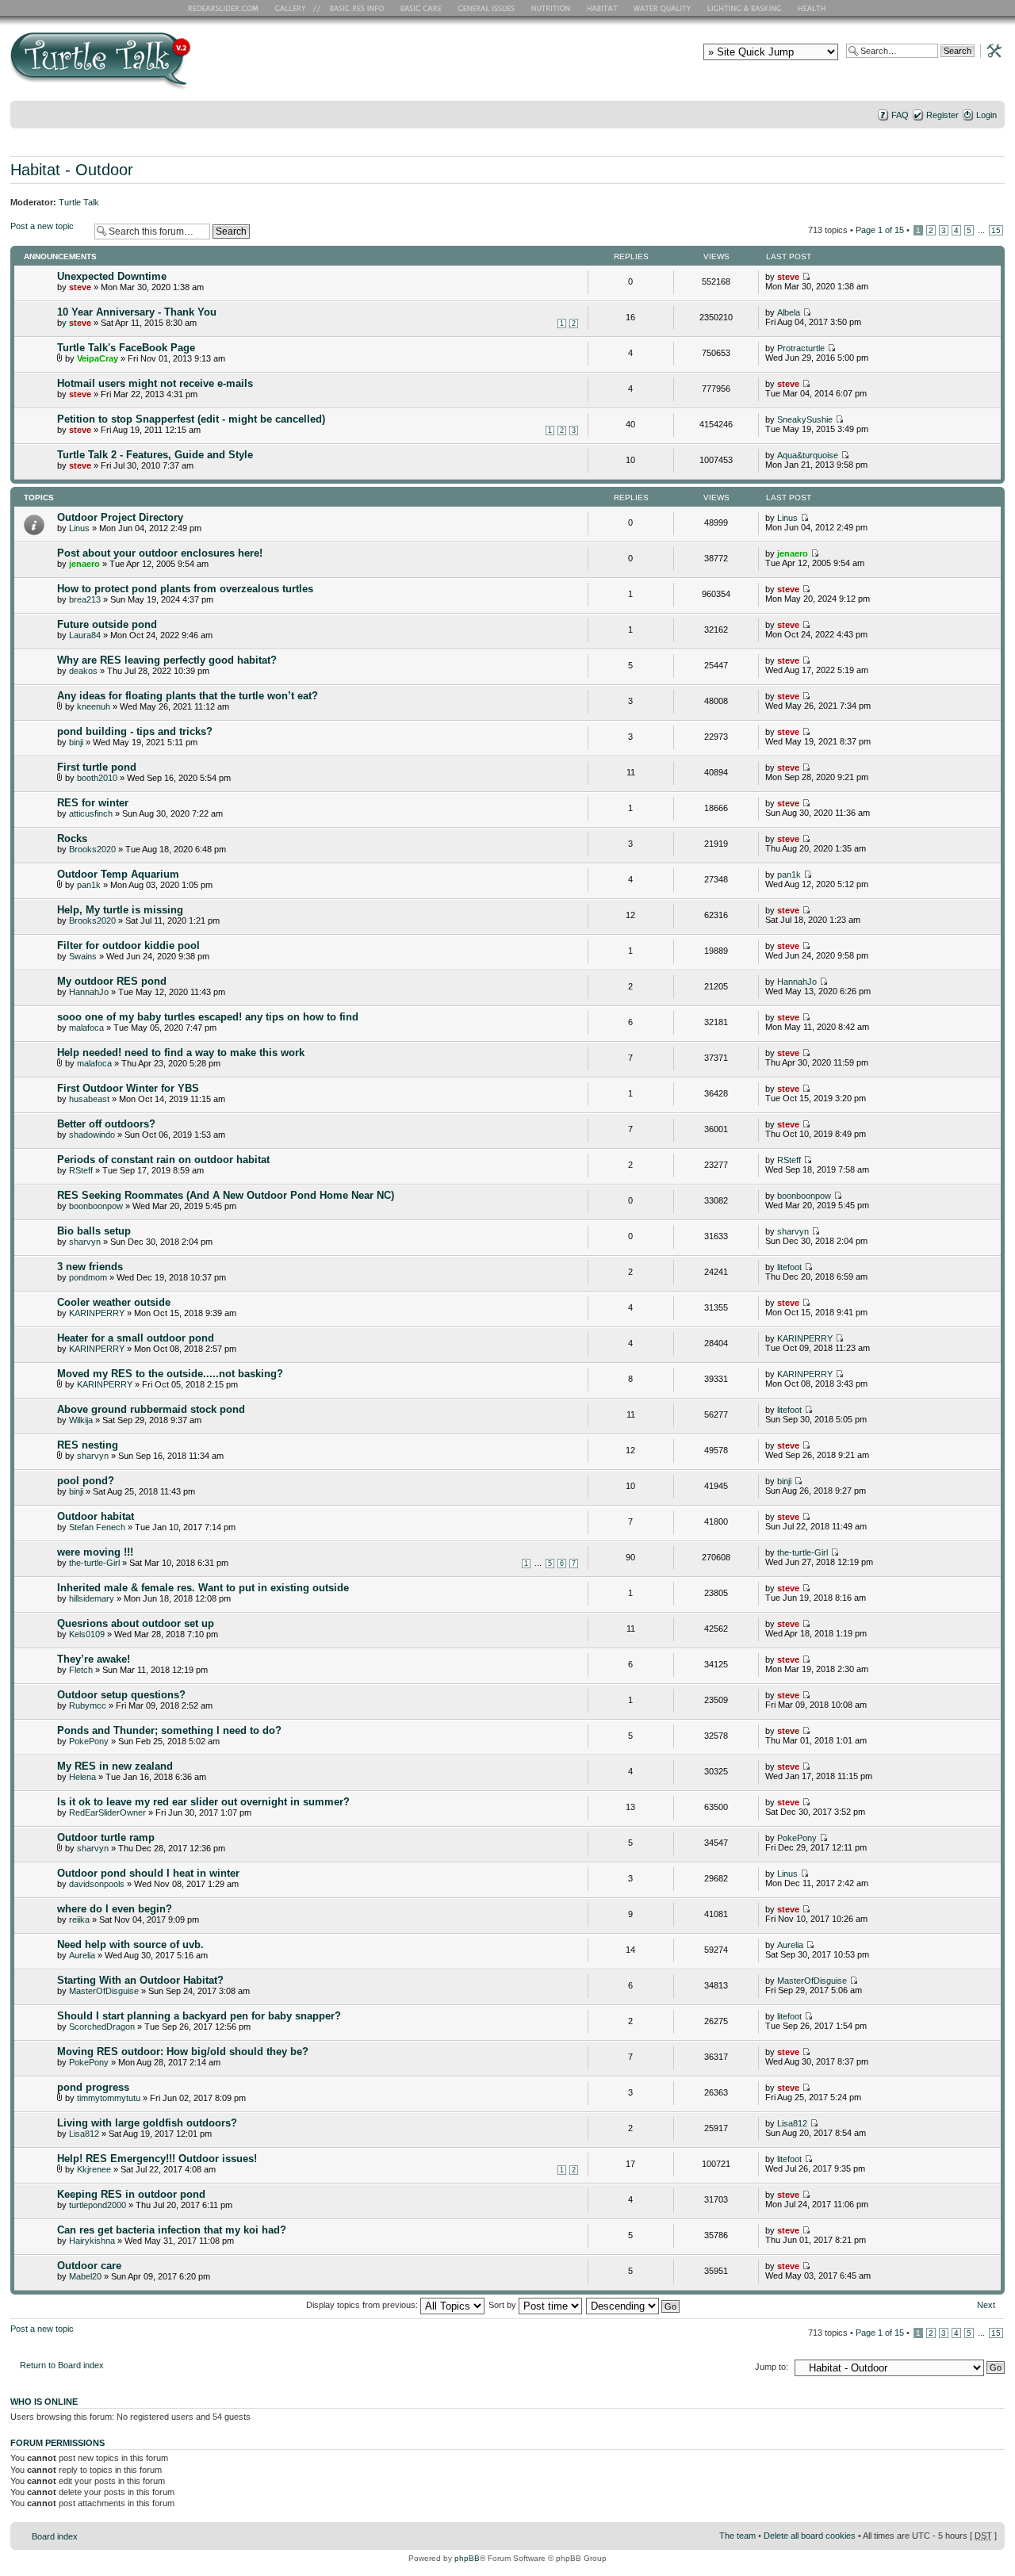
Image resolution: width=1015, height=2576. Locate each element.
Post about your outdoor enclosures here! (160, 553)
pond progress (93, 2087)
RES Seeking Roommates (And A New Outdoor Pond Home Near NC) (226, 1195)
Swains (83, 956)
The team (737, 2536)
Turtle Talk (79, 202)
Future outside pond (107, 624)
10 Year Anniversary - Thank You (137, 312)
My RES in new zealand (115, 1766)
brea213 (85, 599)
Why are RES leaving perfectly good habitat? (167, 660)
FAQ (900, 115)
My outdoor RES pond (112, 981)
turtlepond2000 (98, 2205)
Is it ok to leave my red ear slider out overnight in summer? (203, 1802)
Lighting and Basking (745, 8)
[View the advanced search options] (990, 50)
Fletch (81, 1670)
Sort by (504, 2305)
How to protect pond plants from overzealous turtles (185, 589)
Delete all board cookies (810, 2536)
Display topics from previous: (363, 2305)
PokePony (89, 1741)
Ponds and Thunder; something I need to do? (169, 1730)
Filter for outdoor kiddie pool (128, 945)
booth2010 (97, 778)
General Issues (488, 8)
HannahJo (89, 992)
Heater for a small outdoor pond (136, 1338)
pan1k (89, 885)
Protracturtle (801, 348)
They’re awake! (94, 1659)
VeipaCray (98, 358)
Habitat (603, 8)
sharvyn (85, 1242)
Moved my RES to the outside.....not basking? (170, 1374)
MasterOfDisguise (104, 1991)
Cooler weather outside (114, 1302)
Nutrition (553, 8)
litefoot (789, 1267)
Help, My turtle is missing (120, 910)
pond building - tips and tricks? (135, 731)
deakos (83, 671)
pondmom (88, 1277)
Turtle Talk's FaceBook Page (126, 348)
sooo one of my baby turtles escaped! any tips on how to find (208, 1017)
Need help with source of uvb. (130, 1944)
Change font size (993, 136)
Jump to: (772, 2367)
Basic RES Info (353, 8)
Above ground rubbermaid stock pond (151, 1409)
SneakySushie (805, 419)
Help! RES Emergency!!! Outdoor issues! (157, 2159)
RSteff (81, 1170)
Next (986, 2305)
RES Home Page (226, 8)
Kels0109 (87, 1634)
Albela (789, 312)
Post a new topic (42, 226)
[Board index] (214, 66)
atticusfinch (91, 813)
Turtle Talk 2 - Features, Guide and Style (155, 455)
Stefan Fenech (97, 1527)
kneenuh (94, 706)
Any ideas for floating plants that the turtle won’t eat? (188, 696)
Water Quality (662, 8)
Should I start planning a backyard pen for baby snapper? (199, 2016)
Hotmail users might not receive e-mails (155, 383)
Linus (79, 528)
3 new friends (90, 1267)
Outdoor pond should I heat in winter (148, 1873)
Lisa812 (84, 2134)
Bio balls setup (94, 1231)
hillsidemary (92, 1598)
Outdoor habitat (96, 1516)
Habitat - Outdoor (72, 170)
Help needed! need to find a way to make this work (181, 1053)
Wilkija (81, 1420)
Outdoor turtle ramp (106, 1837)
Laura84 (85, 635)
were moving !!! (95, 1552)
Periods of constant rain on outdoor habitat (163, 1160)
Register (942, 115)
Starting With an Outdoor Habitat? (140, 1980)
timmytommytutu (109, 2098)
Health (813, 8)
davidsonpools (97, 1884)
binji (76, 742)
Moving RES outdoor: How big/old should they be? (183, 2052)
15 (996, 230)
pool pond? (86, 1481)
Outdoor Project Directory (120, 517)
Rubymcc (88, 1705)
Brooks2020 (92, 849)
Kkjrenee (94, 2169)
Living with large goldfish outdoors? (147, 2123)
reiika (79, 1920)
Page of (880, 230)
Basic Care (420, 8)
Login (986, 115)
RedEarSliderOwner (107, 1812)
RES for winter (93, 803)
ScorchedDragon (102, 2027)
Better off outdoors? (106, 1124)
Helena (82, 1777)
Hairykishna (92, 2241)
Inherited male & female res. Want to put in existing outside (203, 1588)
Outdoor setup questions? (121, 1695)
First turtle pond (97, 767)
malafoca (86, 1028)
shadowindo (92, 1135)
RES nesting (88, 1445)
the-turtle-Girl (94, 1563)
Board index (55, 2536)
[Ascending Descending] (634, 2305)
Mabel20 (85, 2276)
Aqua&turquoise (808, 455)
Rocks (72, 838)
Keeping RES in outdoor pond (131, 2194)
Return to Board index (62, 2365)
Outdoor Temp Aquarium (118, 874)
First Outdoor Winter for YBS (128, 1088)
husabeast (89, 1099)
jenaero (84, 564)
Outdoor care (89, 2266)
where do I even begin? (115, 1909)
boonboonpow (96, 1206)
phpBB (467, 2558)
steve (80, 287)
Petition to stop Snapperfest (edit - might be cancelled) (191, 419)
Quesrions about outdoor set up (136, 1623)
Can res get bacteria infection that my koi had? (172, 2230)
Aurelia (82, 1955)
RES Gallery (295, 8)
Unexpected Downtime (112, 276)
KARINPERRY (97, 1313)
